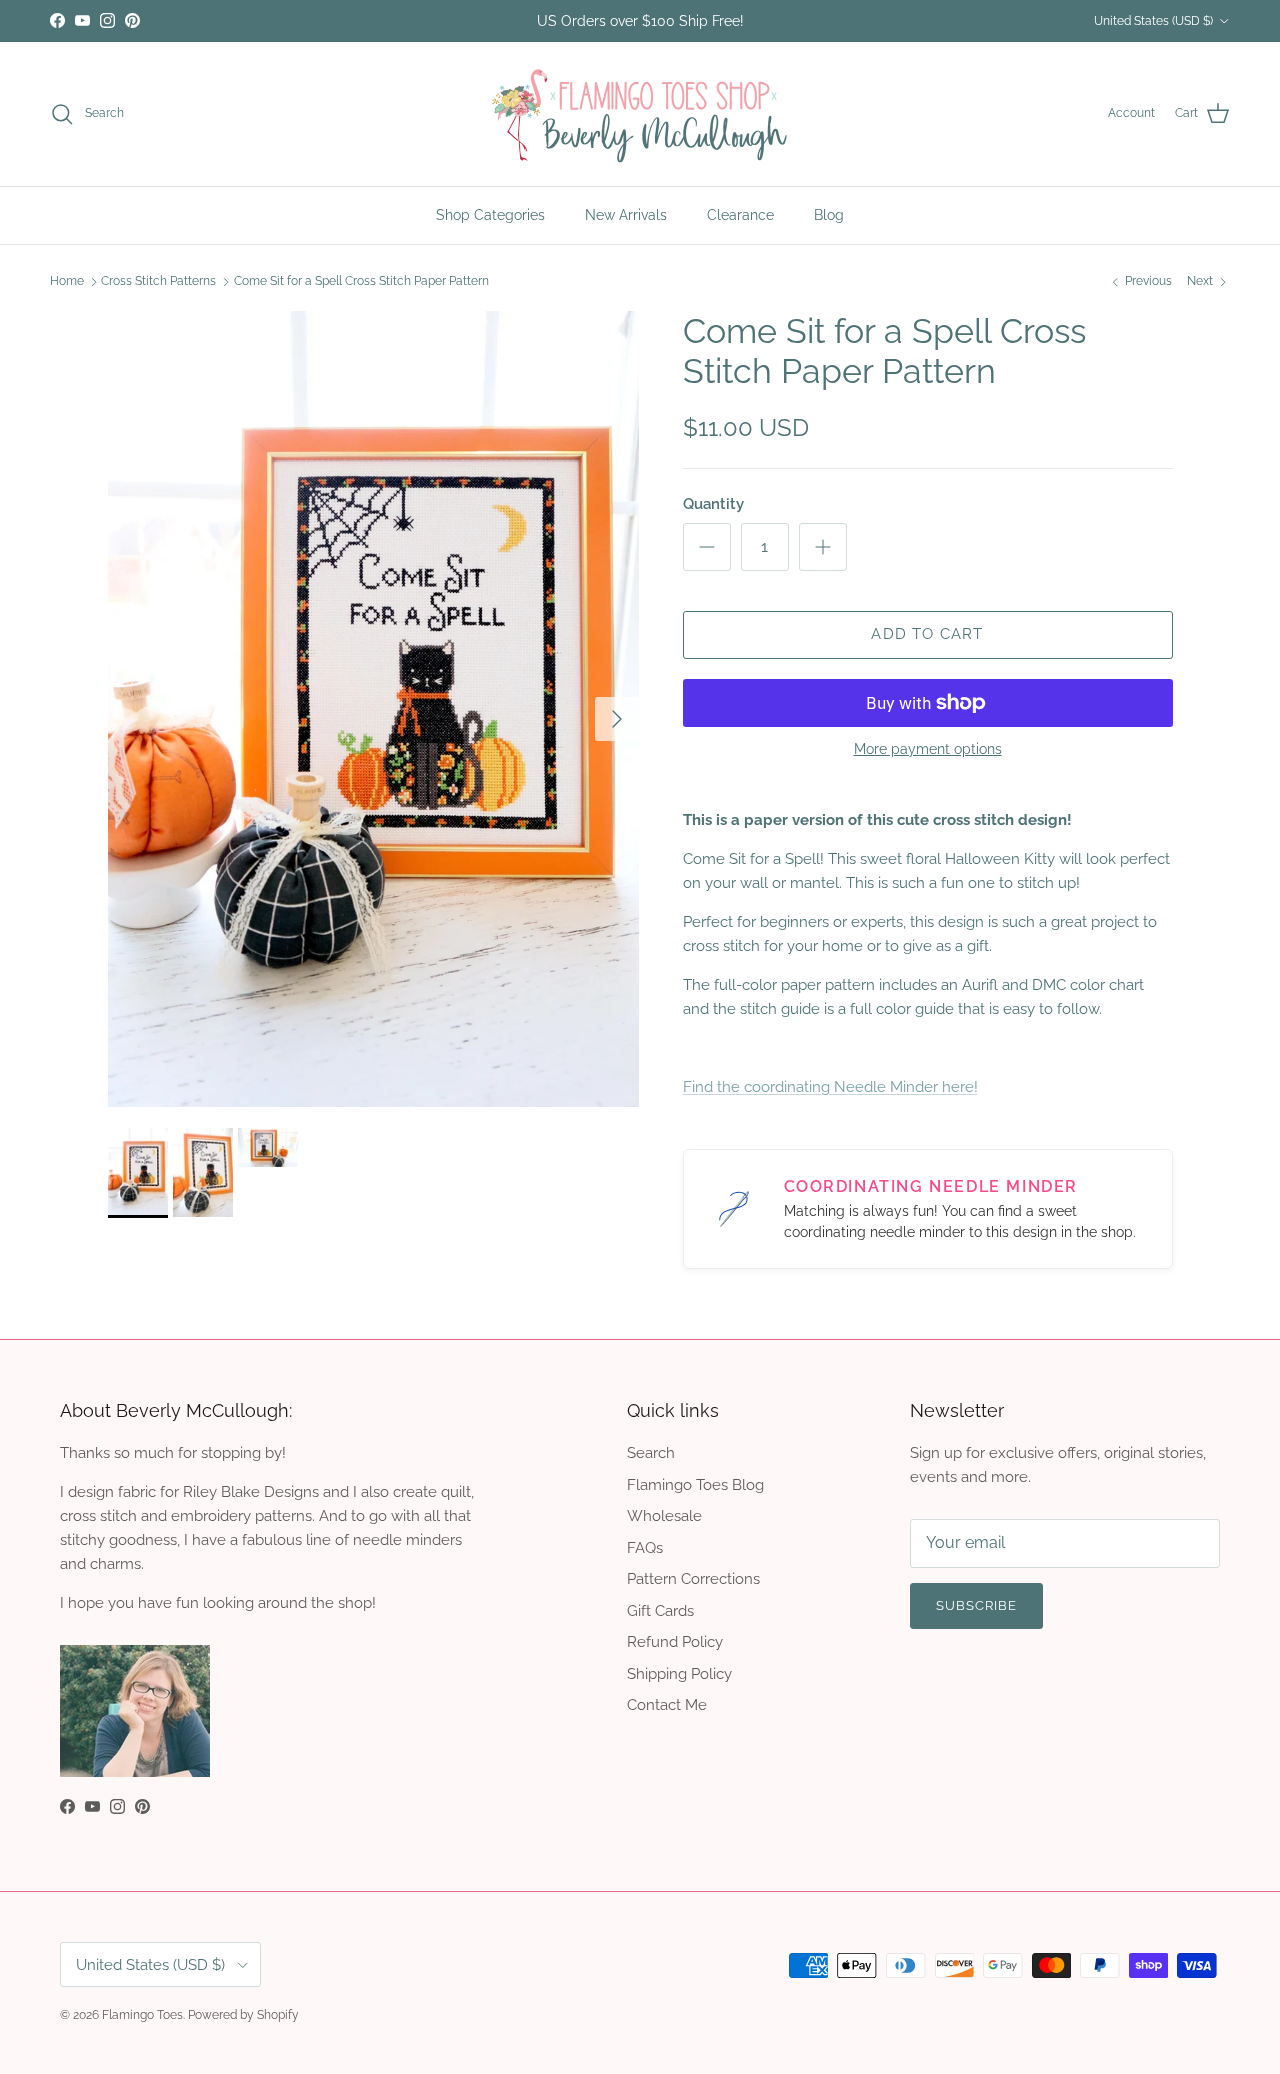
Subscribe (639, 1119)
